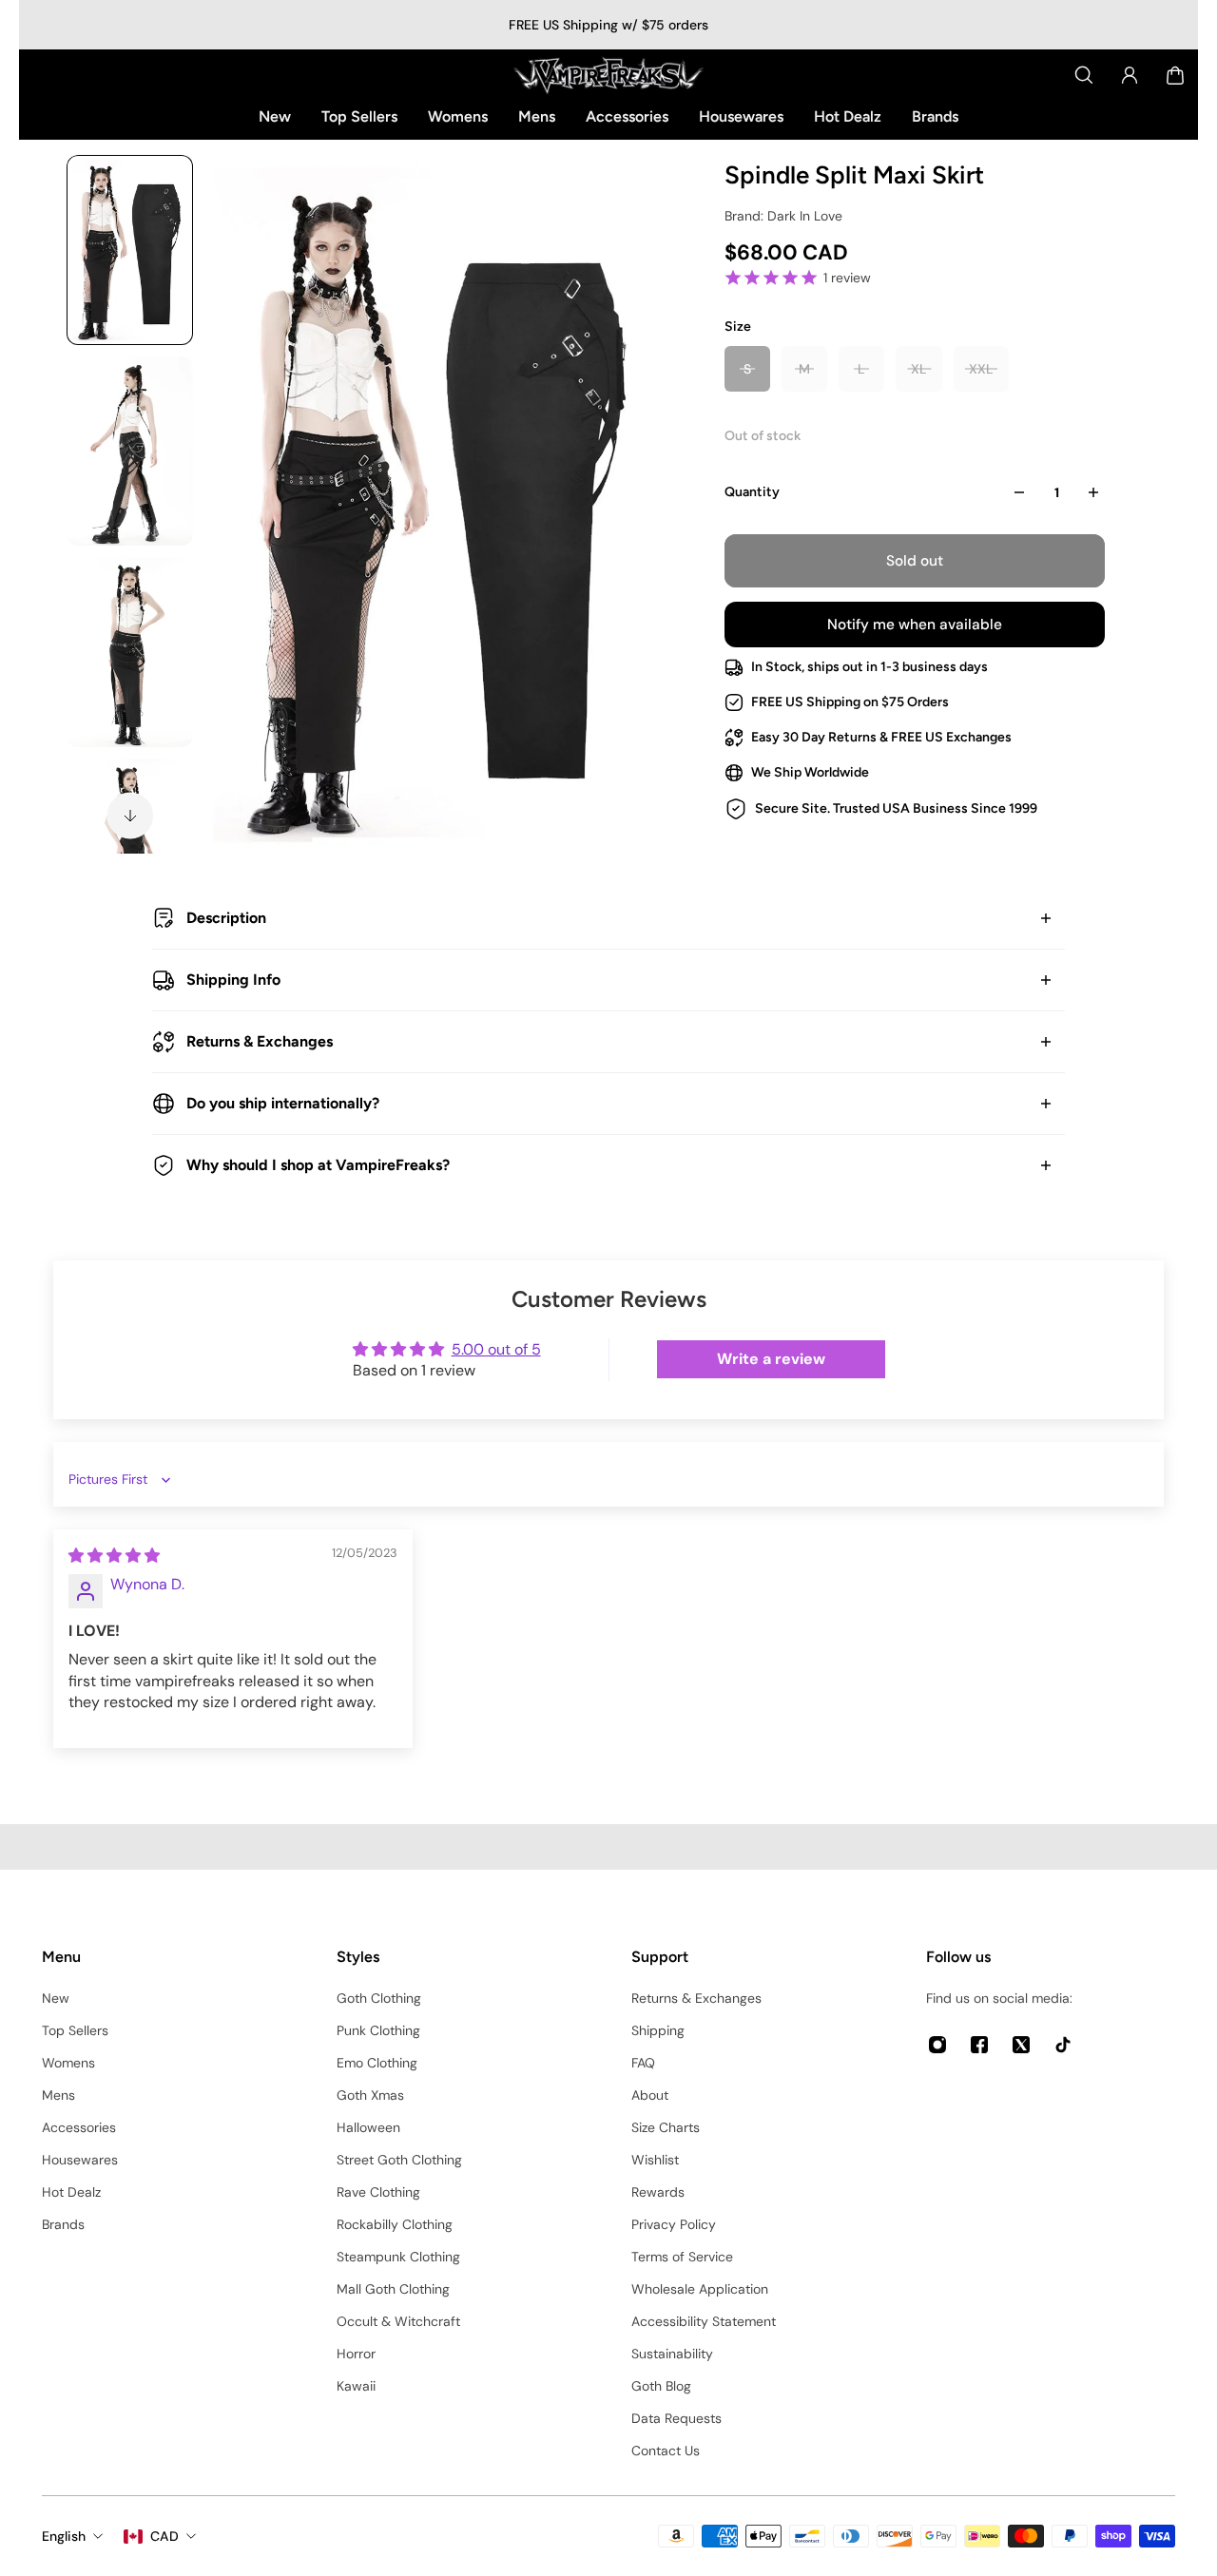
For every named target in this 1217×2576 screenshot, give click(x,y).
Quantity (752, 492)
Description (226, 918)
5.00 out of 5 (496, 1349)
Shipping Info (233, 980)
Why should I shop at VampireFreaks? (318, 1165)
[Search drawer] (1084, 75)
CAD (164, 2536)
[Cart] (1175, 75)
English (64, 2536)
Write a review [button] (771, 1359)
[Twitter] (1021, 2045)
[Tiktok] (1063, 2045)
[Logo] (608, 75)
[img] (114, 1556)
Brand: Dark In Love (783, 216)
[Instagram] (937, 2045)
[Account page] (1130, 75)
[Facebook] (979, 2045)
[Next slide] (130, 816)
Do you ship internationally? (283, 1103)
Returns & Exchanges (260, 1041)
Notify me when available (915, 625)
